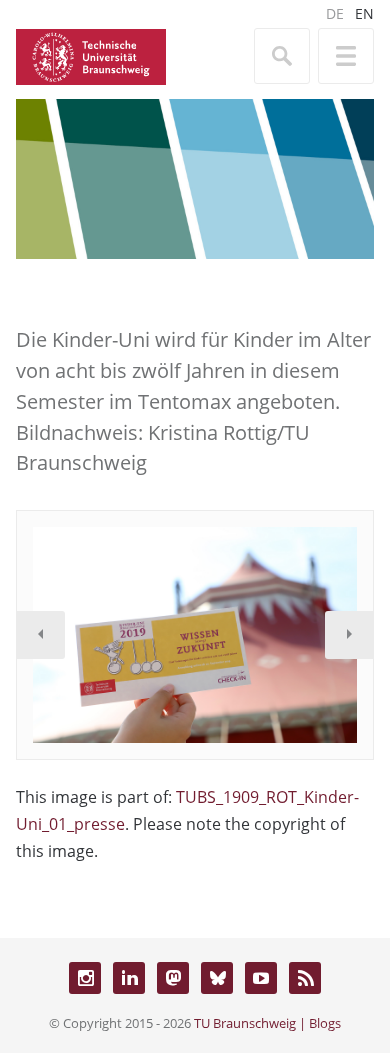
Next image (349, 635)
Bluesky (217, 978)
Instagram (85, 978)
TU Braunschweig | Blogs (267, 1023)
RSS (305, 978)
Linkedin (129, 978)
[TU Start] (91, 55)
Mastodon (173, 978)
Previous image (41, 635)
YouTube (261, 978)
